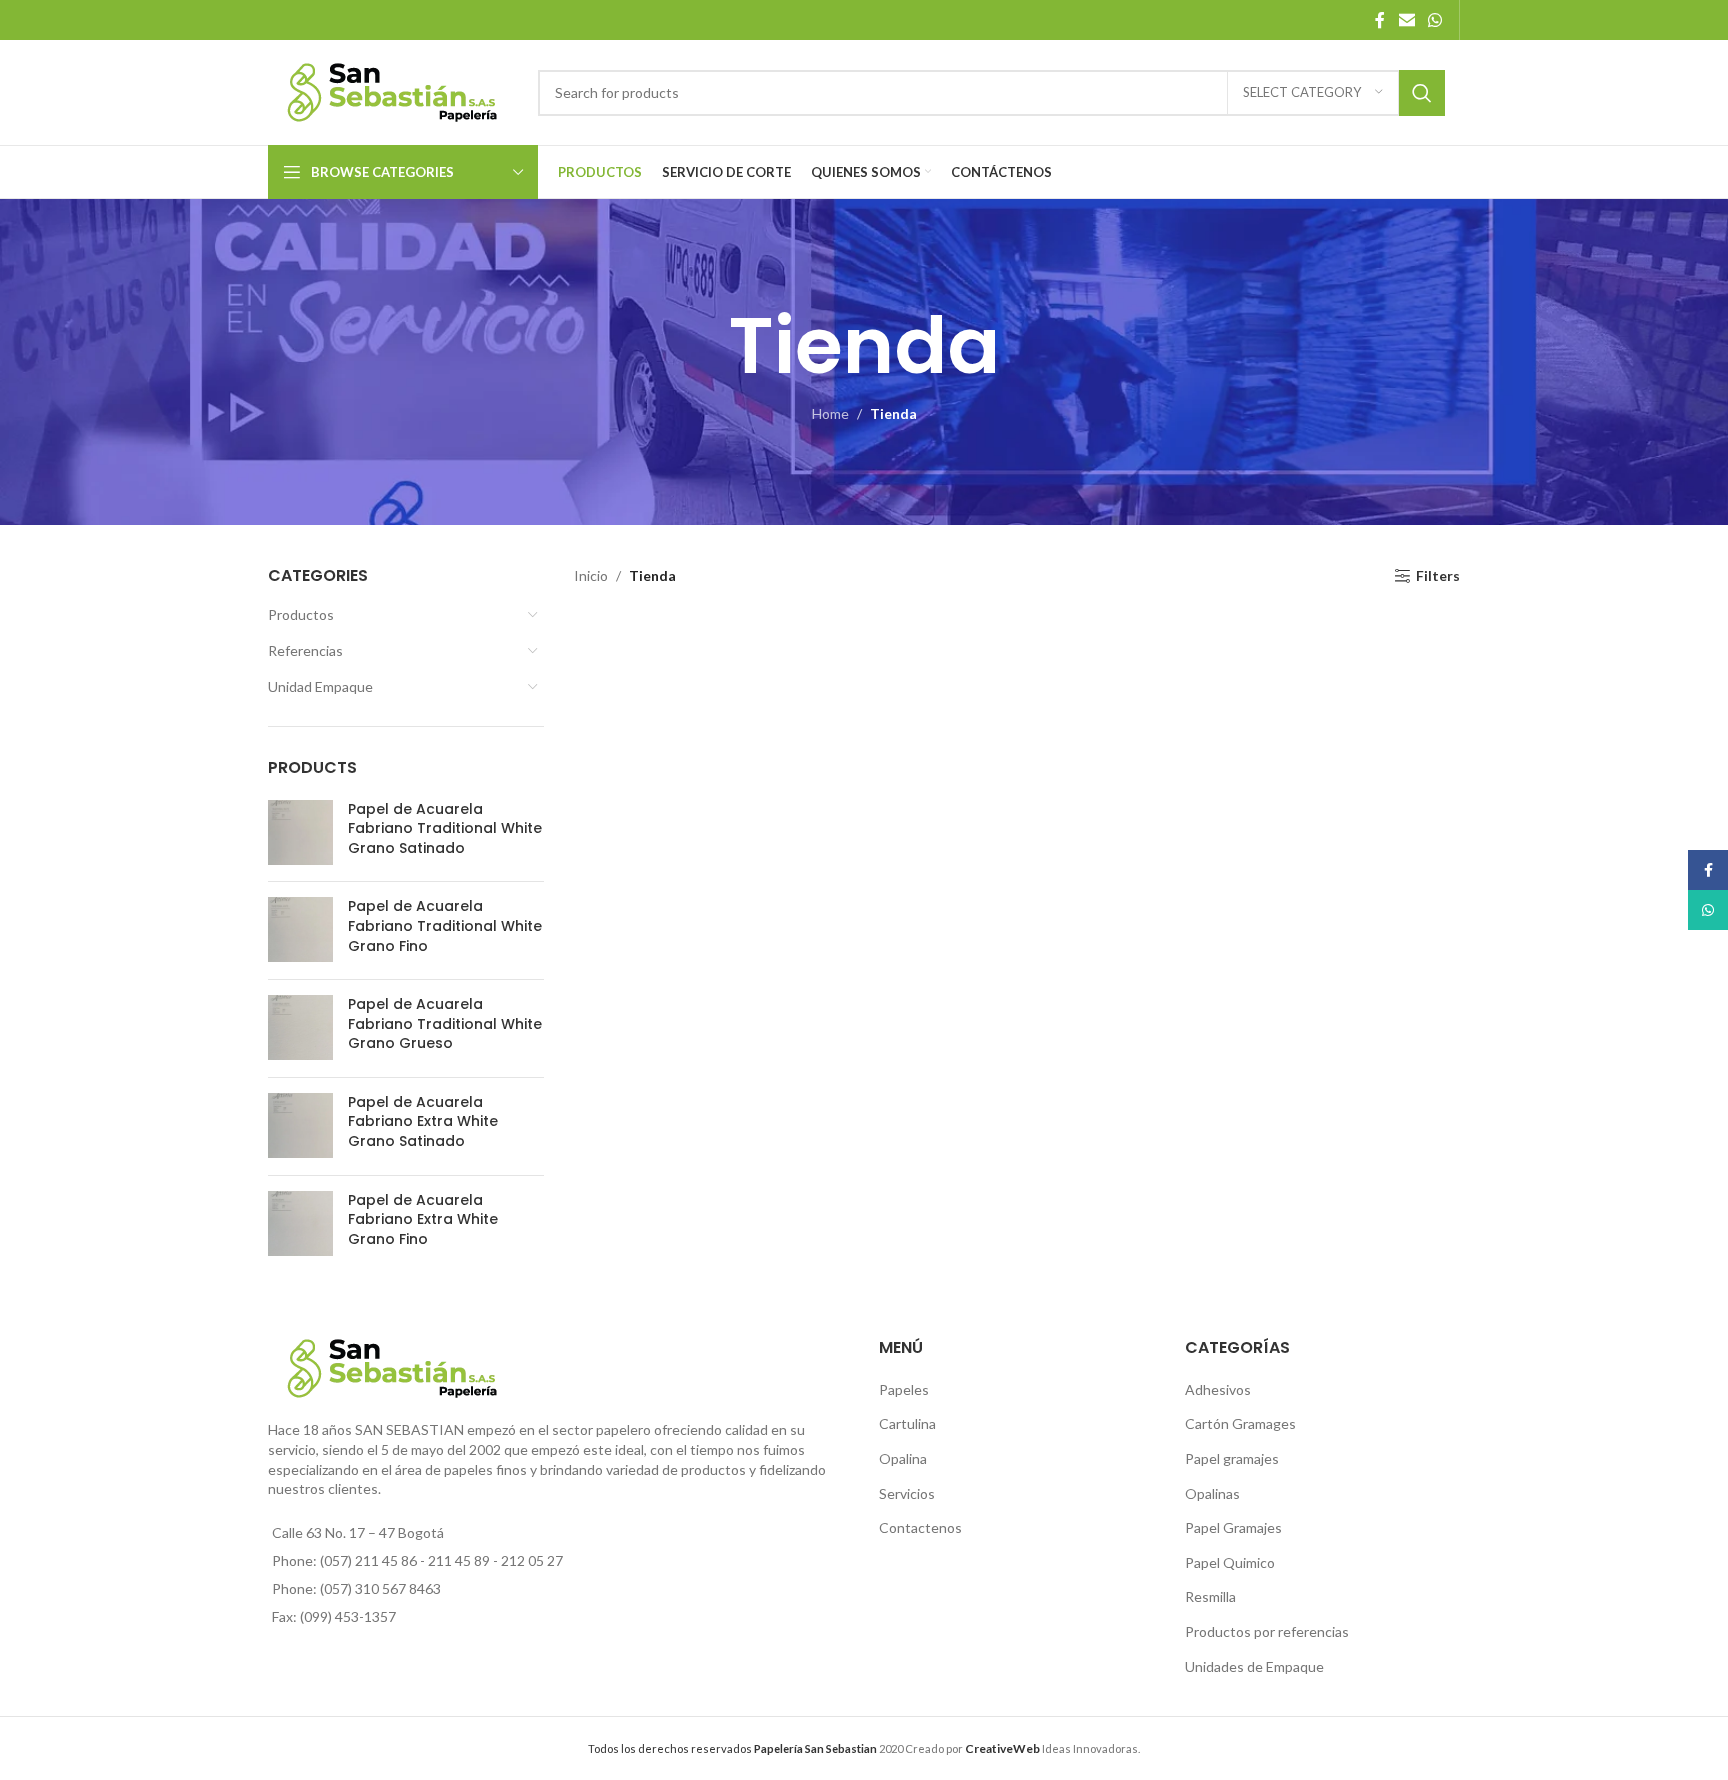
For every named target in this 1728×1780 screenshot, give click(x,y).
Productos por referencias (1267, 1631)
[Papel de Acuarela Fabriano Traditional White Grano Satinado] (300, 833)
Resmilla (1210, 1596)
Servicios (907, 1493)
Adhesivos (1218, 1389)
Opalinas (1212, 1493)
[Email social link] (1406, 20)
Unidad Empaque (320, 686)
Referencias (305, 650)
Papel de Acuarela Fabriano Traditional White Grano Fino (445, 926)
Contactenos (920, 1527)
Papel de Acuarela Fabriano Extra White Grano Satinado (423, 1122)
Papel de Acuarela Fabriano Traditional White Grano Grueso (445, 1024)
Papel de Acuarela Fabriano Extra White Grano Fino (423, 1220)
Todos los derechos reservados (732, 1748)
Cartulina (907, 1423)
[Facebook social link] (1380, 20)
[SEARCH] (1422, 93)
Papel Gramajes (1233, 1527)
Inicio (591, 575)
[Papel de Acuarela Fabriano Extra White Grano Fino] (300, 1224)
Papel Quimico (1230, 1562)
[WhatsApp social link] (1435, 20)
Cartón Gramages (1240, 1423)
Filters (1438, 576)
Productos (301, 614)
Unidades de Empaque (1254, 1666)
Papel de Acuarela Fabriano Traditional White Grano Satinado (445, 829)
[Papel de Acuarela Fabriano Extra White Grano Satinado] (300, 1126)
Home (830, 413)
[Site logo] (393, 90)
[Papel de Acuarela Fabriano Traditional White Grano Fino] (300, 930)
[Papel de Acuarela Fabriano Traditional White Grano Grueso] (300, 1028)
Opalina (903, 1458)
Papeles (904, 1389)
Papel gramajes (1232, 1458)
